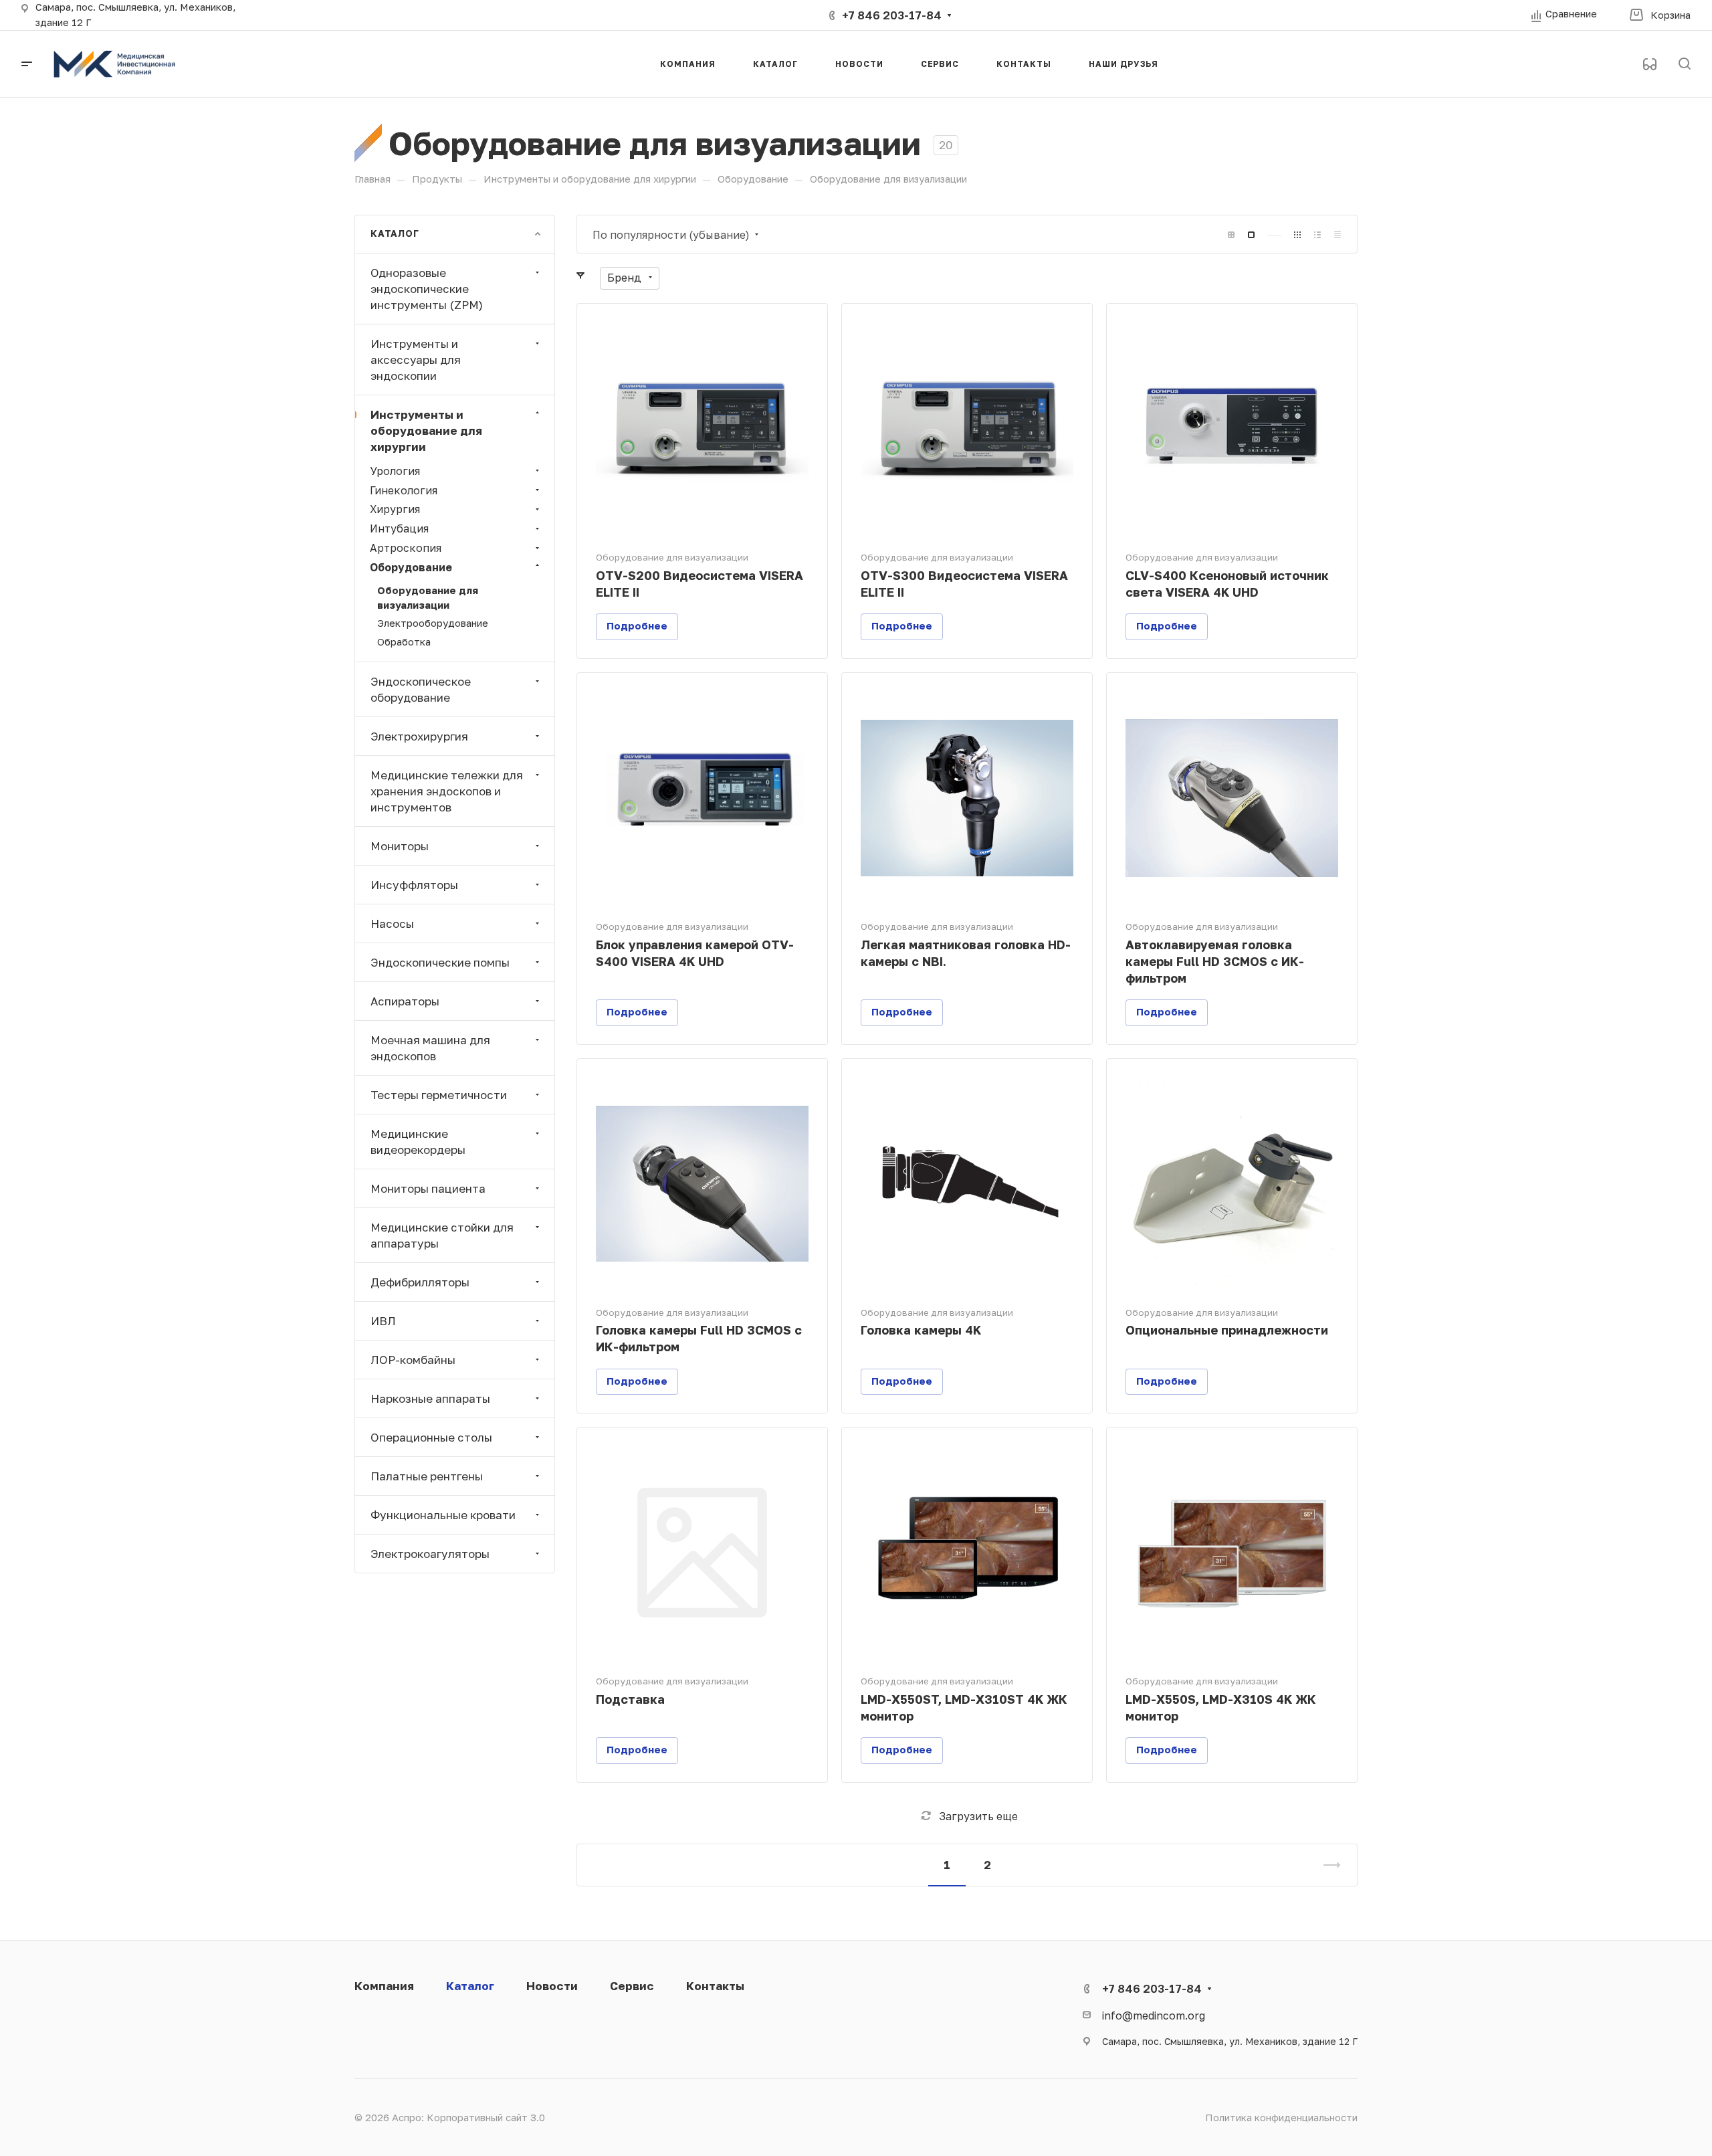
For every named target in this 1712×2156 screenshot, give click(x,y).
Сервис (632, 1986)
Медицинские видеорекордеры (418, 1141)
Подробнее (637, 626)
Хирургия (395, 509)
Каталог (470, 1986)
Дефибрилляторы (420, 1281)
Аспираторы (405, 1000)
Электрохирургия (419, 736)
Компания (384, 1986)
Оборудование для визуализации (428, 597)
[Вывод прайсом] (1337, 235)
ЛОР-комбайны (413, 1359)
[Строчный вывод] (1317, 235)
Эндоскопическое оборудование (421, 689)
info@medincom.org (1154, 2015)
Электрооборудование (433, 623)
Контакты (715, 1986)
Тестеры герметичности (439, 1094)
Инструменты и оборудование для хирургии (426, 430)
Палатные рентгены (427, 1475)
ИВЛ (383, 1320)
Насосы (392, 923)
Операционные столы (431, 1437)
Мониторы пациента (428, 1188)
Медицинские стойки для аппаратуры (442, 1235)
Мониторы (400, 845)
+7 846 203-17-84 (892, 15)
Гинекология (404, 489)
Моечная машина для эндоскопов (430, 1047)
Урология (395, 470)
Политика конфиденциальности (1281, 2118)
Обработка (404, 642)
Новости (552, 1986)
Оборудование (411, 566)
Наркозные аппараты (430, 1398)
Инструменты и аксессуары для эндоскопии (416, 359)
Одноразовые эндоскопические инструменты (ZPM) (427, 288)
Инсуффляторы (414, 884)
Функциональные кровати (443, 1514)
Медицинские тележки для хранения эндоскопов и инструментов (447, 790)
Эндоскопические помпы (440, 962)
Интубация (399, 528)
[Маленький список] (1231, 235)
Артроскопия (406, 548)
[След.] (1326, 1865)
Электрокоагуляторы (430, 1553)
